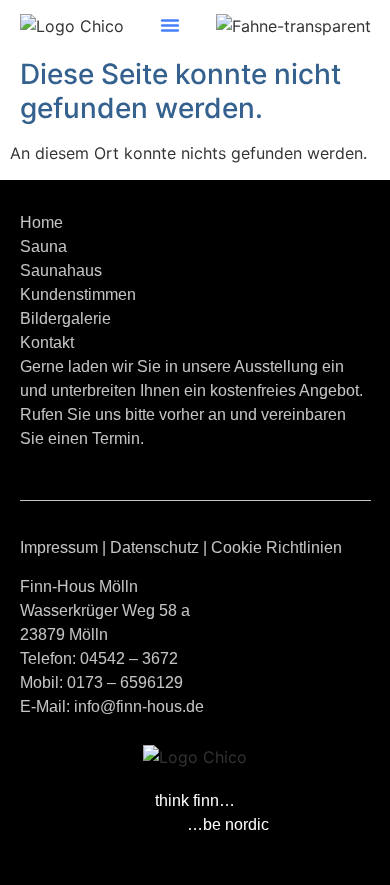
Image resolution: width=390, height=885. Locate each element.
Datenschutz (154, 547)
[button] (170, 25)
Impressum (59, 547)
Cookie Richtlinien (276, 547)
